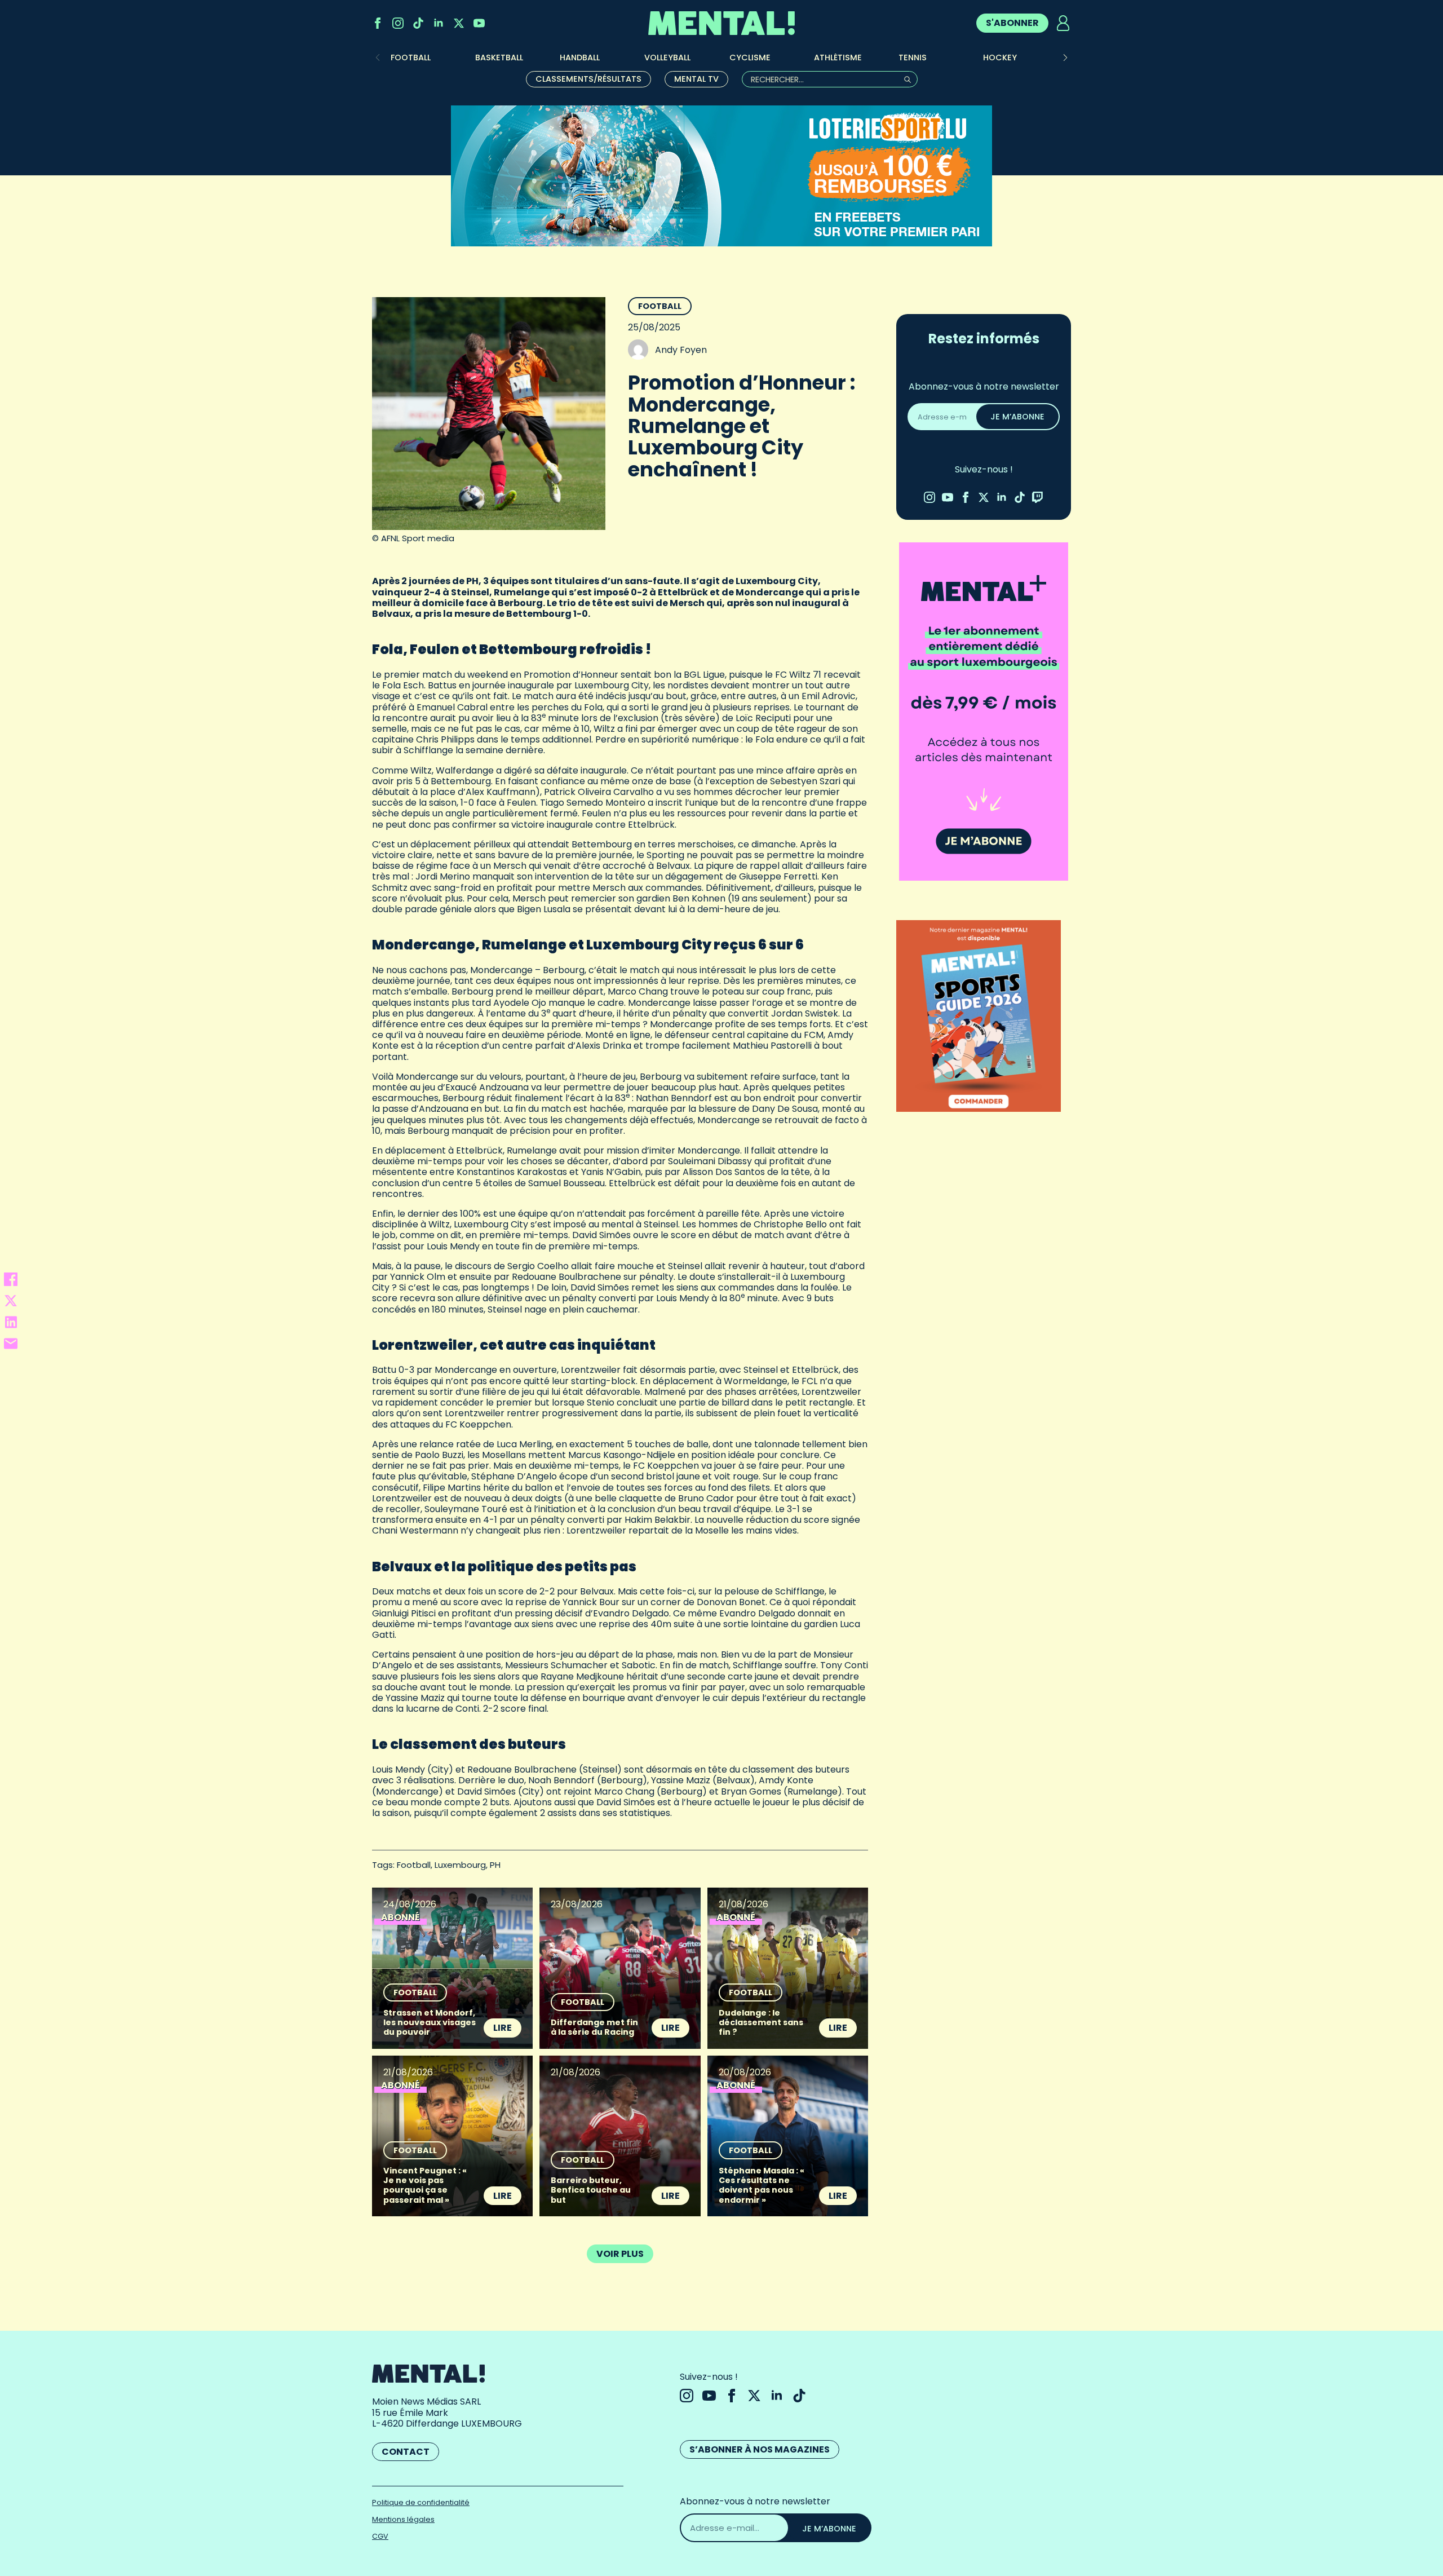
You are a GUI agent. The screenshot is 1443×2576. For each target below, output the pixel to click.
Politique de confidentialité (421, 2502)
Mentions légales (403, 2519)
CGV (380, 2536)
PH (495, 1865)
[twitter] (459, 23)
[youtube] (479, 23)
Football (660, 306)
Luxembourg (460, 1865)
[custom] (418, 23)
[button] (1065, 58)
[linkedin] (439, 23)
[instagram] (398, 23)
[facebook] (378, 23)
